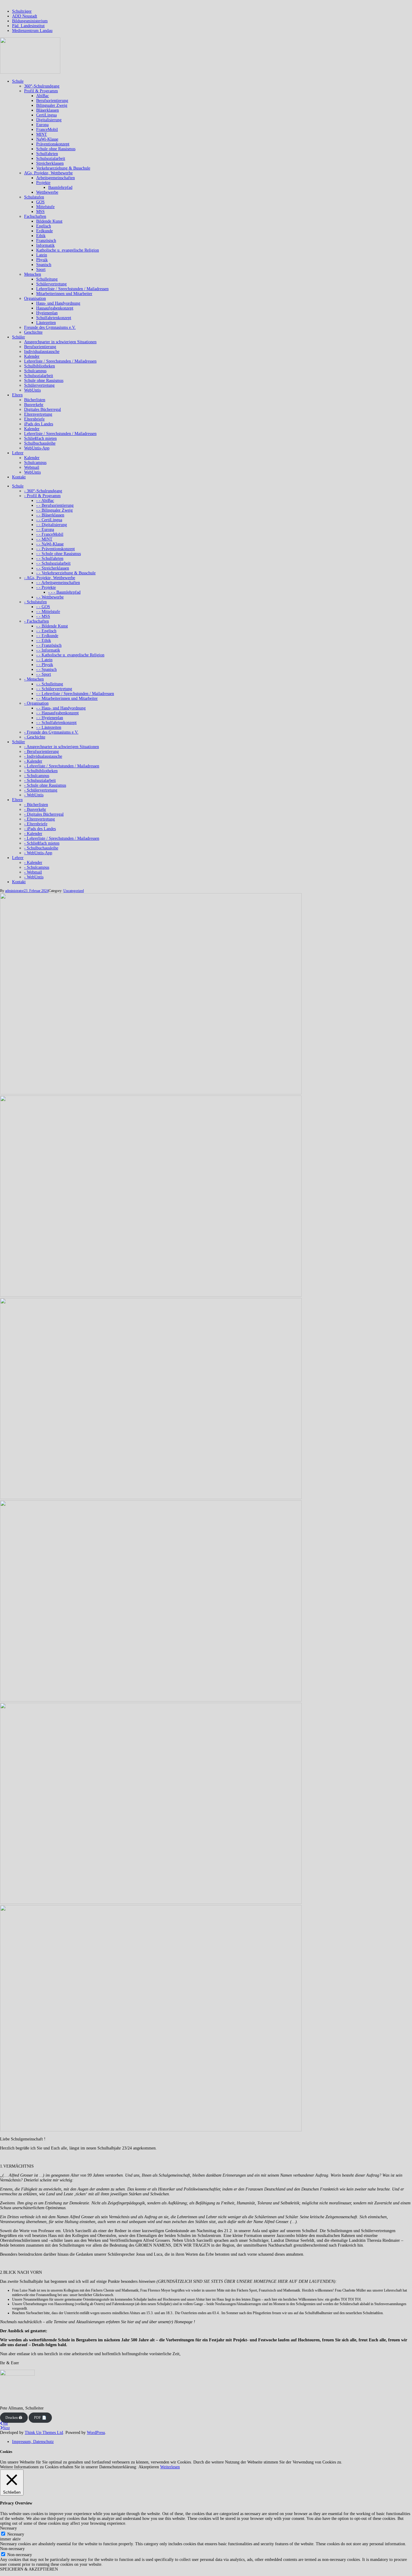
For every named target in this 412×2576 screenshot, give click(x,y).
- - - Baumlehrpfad (64, 592)
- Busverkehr (35, 809)
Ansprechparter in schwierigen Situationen (60, 342)
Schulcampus (35, 371)
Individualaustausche (42, 352)
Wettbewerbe (47, 192)
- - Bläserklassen (50, 515)
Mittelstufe (45, 207)
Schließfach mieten (40, 438)
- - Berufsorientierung (55, 505)
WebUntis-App (37, 448)
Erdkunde (44, 231)
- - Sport (44, 674)
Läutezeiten (46, 323)
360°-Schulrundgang (42, 86)
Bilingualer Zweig (52, 105)
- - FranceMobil (50, 534)
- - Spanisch (46, 669)
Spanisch (44, 265)
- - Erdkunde (47, 636)
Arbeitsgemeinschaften (55, 178)
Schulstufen (34, 197)
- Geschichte (35, 737)
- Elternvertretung (40, 819)
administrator (14, 891)
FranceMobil (47, 130)
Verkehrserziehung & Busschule (63, 168)
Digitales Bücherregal (43, 409)
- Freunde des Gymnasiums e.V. (51, 732)
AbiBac (43, 96)
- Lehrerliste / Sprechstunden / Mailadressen (62, 766)
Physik (42, 260)
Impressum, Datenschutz (33, 2442)
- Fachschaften (36, 621)
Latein (42, 255)
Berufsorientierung (52, 101)
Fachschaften (35, 216)
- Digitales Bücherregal (44, 814)
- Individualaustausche (43, 756)
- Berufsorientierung (41, 752)
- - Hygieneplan (50, 718)
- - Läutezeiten (49, 727)
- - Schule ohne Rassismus (59, 554)
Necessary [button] (8, 2528)
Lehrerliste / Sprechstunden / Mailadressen (72, 289)
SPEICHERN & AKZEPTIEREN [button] (29, 2569)
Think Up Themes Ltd (44, 2433)
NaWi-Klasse (47, 139)
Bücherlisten (35, 400)
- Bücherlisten (36, 805)
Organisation (35, 298)
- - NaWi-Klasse (50, 544)
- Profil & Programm (42, 496)
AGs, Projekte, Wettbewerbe (48, 173)
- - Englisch (46, 631)
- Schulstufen (35, 602)
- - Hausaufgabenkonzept (57, 713)
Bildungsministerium (30, 21)
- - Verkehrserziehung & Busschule (66, 573)
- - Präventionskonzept (55, 549)
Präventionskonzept (53, 144)
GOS (40, 202)
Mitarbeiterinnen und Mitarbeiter (64, 294)
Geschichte (33, 332)
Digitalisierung (49, 120)
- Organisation (36, 703)
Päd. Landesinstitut (28, 26)
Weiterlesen (170, 2467)
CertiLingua (46, 115)
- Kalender (33, 761)
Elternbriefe (34, 419)
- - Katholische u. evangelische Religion (70, 655)
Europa (42, 125)
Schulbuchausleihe (40, 443)
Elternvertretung (38, 414)
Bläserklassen (48, 110)
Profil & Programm (41, 91)
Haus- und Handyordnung (58, 303)
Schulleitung (47, 279)
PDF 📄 (40, 2418)
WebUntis (32, 390)
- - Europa (45, 530)
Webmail (32, 467)
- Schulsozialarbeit (40, 780)
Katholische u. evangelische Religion (68, 250)
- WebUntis (34, 795)
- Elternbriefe (36, 824)
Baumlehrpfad (60, 187)
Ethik (41, 236)
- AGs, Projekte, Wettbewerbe (50, 578)
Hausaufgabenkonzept (55, 308)
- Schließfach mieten (42, 843)
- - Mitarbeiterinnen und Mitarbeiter (67, 698)
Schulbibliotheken (40, 366)
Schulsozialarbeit (51, 159)
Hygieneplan (47, 313)
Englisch (44, 226)
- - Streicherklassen (53, 568)
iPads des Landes (39, 424)
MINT (42, 134)
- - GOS (43, 607)
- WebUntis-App (38, 853)
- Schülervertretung (41, 790)
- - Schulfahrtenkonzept (56, 723)
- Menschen (34, 679)
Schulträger (22, 11)
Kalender (32, 356)
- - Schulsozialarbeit (53, 563)
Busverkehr (34, 405)
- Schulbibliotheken (41, 771)
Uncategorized (74, 891)
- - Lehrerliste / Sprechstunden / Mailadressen (75, 694)
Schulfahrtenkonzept (54, 318)
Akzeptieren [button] (149, 2467)
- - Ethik (44, 641)
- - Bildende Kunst (52, 626)
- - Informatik (48, 650)
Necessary (16, 2534)
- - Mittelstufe (48, 612)
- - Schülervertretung (54, 689)
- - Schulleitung (50, 684)
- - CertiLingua (49, 520)
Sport (41, 270)
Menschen (33, 274)
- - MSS (43, 616)
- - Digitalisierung (52, 525)
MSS (40, 212)
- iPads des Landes (40, 829)
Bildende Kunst (49, 221)
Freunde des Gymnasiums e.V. (50, 327)
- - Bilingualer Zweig (54, 510)
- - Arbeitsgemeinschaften (58, 583)
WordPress (96, 2433)
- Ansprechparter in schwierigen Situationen (62, 747)
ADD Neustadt (25, 16)
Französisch (46, 241)
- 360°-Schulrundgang (43, 491)
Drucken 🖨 (14, 2418)
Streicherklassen (50, 163)
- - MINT (44, 539)
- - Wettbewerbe (50, 597)
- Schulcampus (37, 776)
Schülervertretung (51, 284)
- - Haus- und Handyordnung (61, 708)
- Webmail (33, 872)
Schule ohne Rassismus (56, 149)
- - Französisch (49, 645)
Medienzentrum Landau (32, 31)
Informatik (45, 245)
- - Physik (45, 665)
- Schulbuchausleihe (41, 848)
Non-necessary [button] (12, 2549)
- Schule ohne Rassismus (45, 785)
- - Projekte (46, 587)
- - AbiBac (45, 501)
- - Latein (44, 660)
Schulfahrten (47, 154)
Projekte (43, 183)
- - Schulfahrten (50, 558)
